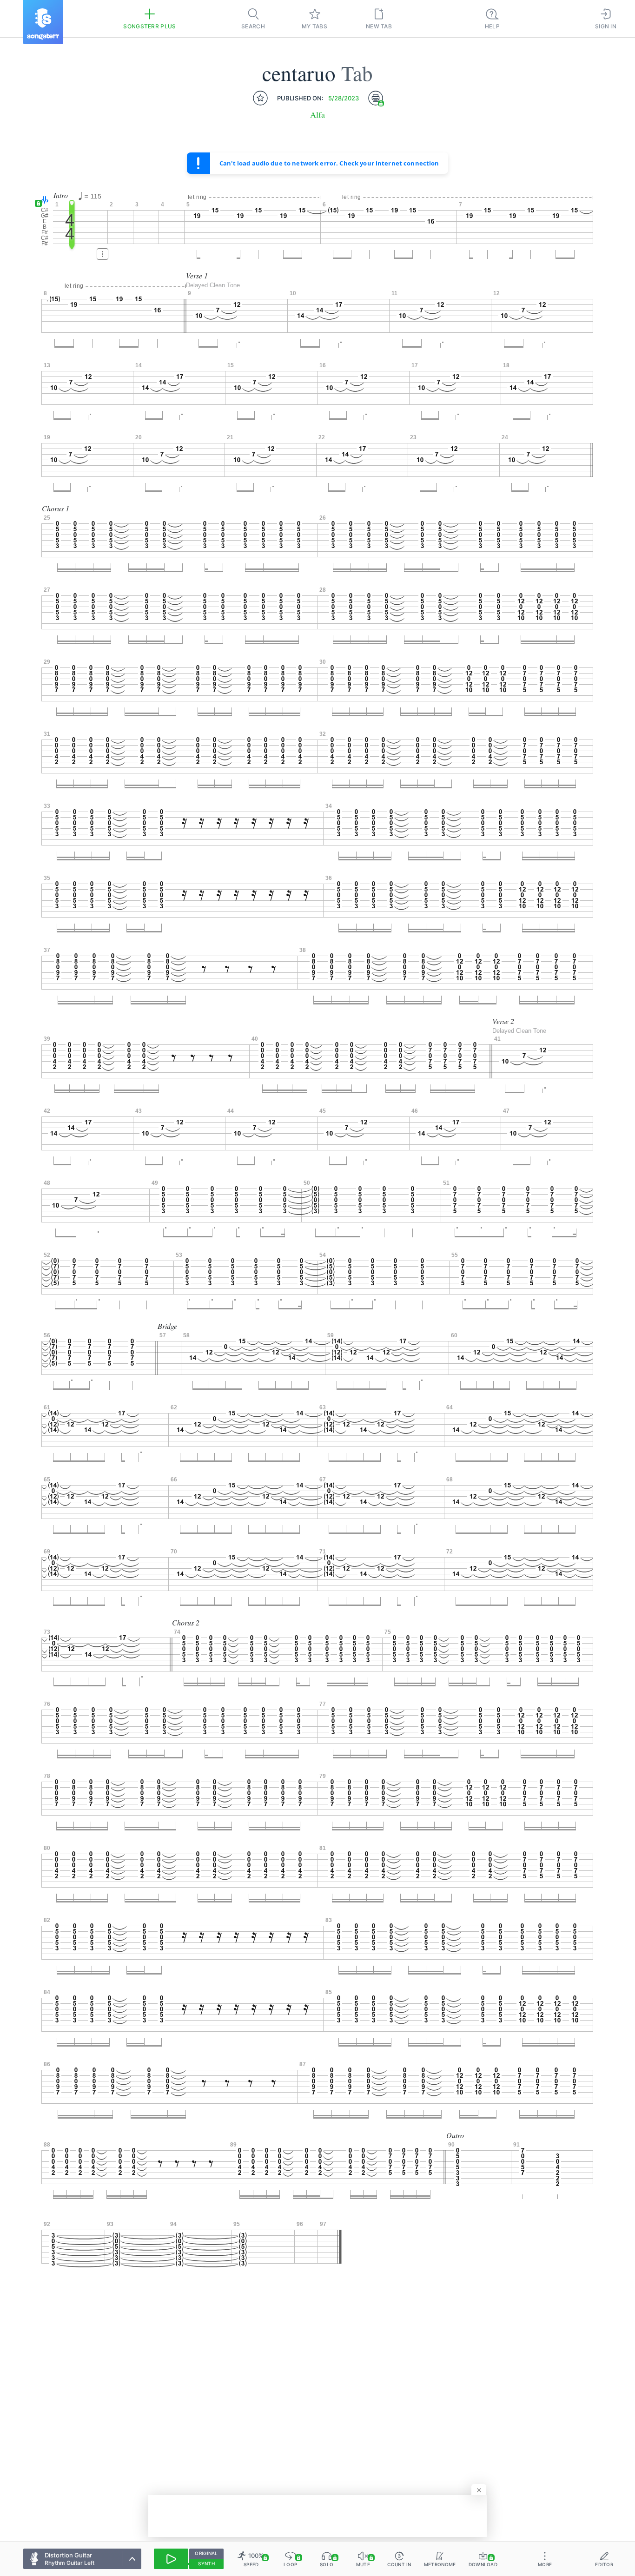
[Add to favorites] (260, 98)
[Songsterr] (43, 22)
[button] (43, 201)
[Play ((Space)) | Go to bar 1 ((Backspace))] (171, 2559)
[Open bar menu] (103, 254)
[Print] (376, 98)
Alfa (317, 115)
